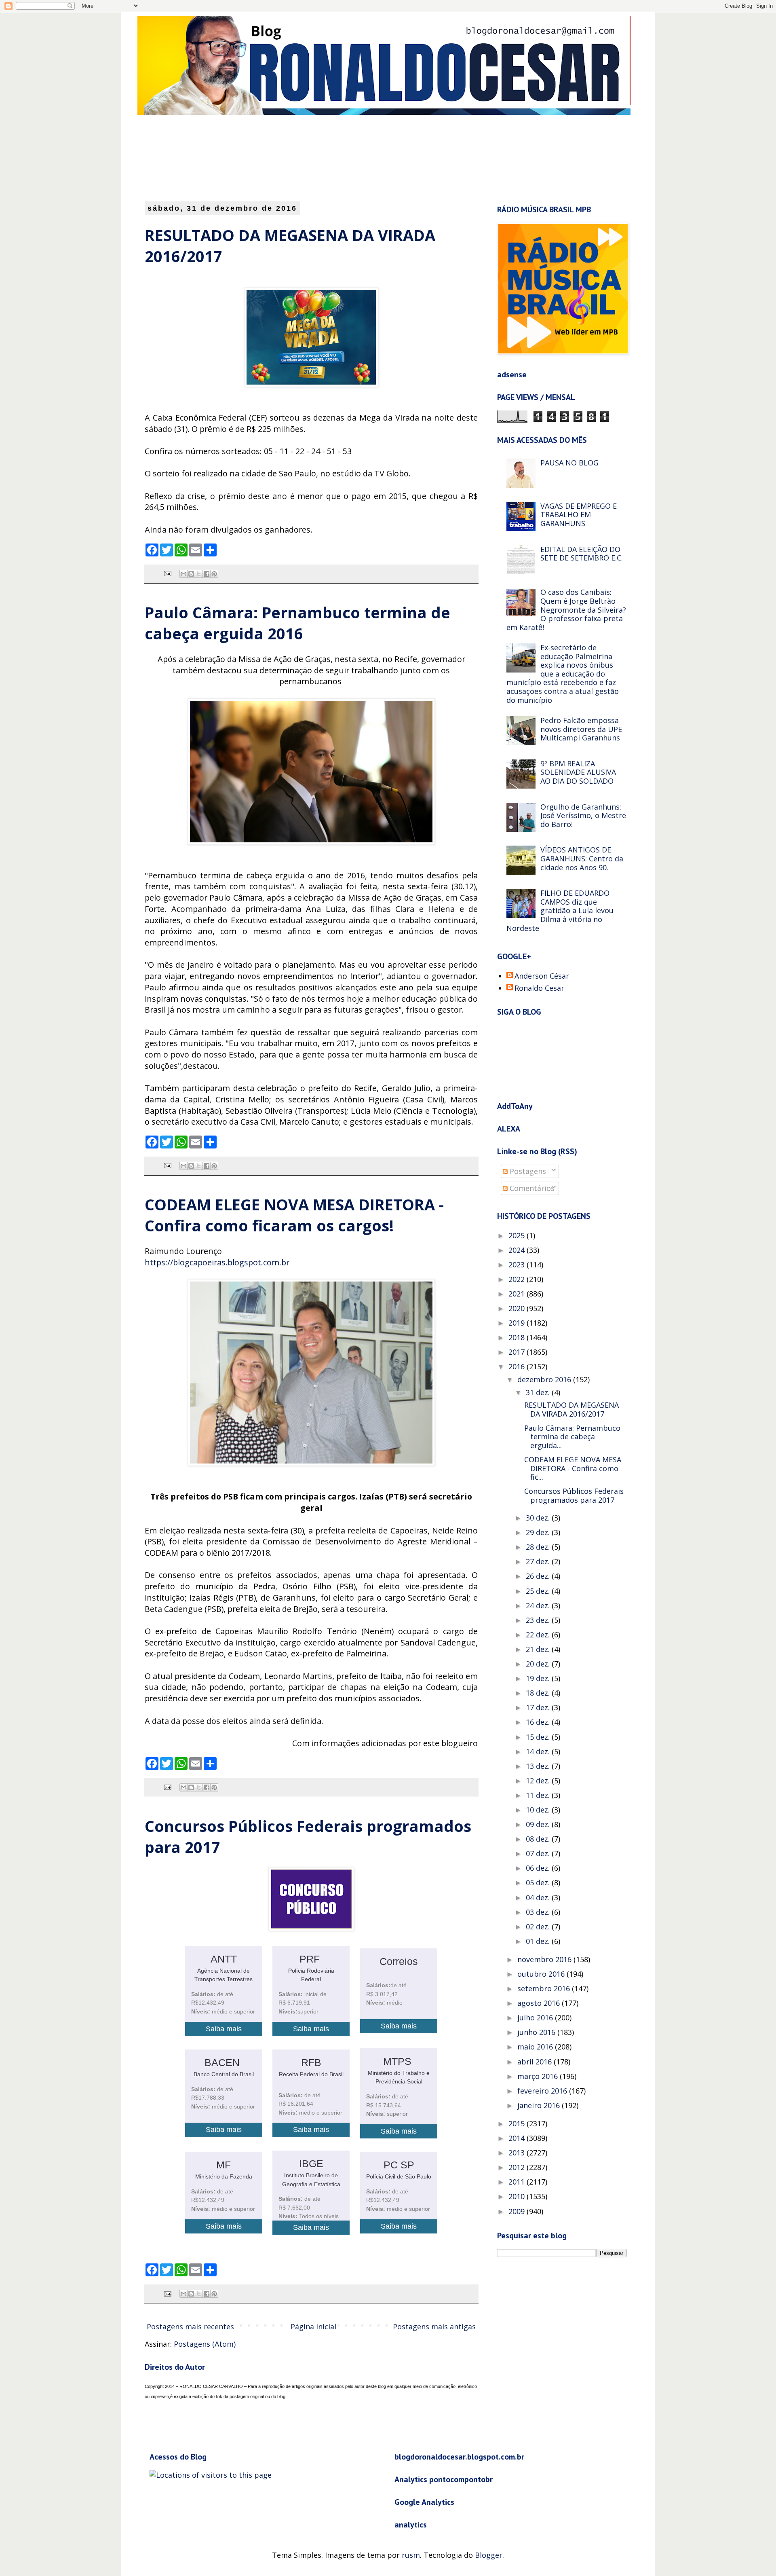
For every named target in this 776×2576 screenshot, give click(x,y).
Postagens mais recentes (190, 2326)
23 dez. (539, 1620)
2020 (518, 1308)
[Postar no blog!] (191, 574)
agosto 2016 (540, 2003)
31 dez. (539, 1392)
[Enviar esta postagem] (167, 573)
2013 (518, 2153)
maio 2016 (536, 2047)
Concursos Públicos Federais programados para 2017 (574, 1495)
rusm (411, 2555)
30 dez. (539, 1518)
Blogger (489, 2555)
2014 (518, 2138)
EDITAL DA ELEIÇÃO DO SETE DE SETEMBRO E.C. (582, 554)
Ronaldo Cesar (539, 988)
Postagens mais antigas (434, 2326)
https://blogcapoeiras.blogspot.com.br (217, 1262)
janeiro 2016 (540, 2105)
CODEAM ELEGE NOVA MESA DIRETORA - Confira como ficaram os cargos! (294, 1215)
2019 (518, 1323)
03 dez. (539, 1912)
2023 (518, 1265)
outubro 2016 (542, 1974)
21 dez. (539, 1649)
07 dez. (539, 1853)
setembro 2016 (545, 1988)
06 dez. (539, 1868)
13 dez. (539, 1766)
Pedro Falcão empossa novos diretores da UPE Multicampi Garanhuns (581, 729)
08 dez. (539, 1839)
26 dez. (539, 1576)
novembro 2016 (545, 1959)
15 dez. (539, 1737)
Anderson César (542, 976)
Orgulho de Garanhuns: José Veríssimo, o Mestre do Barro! (583, 815)
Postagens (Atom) (205, 2344)
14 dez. (539, 1751)
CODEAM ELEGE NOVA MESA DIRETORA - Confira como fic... (573, 1468)
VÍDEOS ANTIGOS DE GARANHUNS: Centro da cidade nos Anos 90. (582, 858)
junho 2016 (537, 2032)
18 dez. (539, 1693)
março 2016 (539, 2076)
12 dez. (539, 1781)
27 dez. (539, 1561)
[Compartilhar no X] (199, 574)
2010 (518, 2196)
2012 (518, 2167)
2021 (518, 1294)
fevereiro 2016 (543, 2091)
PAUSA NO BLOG (569, 463)
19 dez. (539, 1678)
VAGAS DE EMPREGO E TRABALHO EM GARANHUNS (579, 515)
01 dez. (539, 1941)
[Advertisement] (342, 157)
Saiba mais (224, 2029)
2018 (518, 1337)
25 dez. (539, 1591)
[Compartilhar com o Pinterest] (214, 574)
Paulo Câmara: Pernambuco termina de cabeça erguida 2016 (297, 623)
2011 (518, 2182)
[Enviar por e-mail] (183, 574)
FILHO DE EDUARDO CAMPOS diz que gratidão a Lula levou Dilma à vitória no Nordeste (560, 910)
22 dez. (539, 1635)
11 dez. (539, 1795)
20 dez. (539, 1664)
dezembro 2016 (545, 1379)
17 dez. (539, 1707)
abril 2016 (536, 2062)
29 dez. (539, 1532)
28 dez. (539, 1547)
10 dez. (539, 1810)
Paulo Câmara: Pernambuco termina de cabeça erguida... (572, 1437)
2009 (518, 2211)
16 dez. (539, 1722)
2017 (518, 1352)
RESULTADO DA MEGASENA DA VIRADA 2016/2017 (571, 1409)
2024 (518, 1250)
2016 (518, 1366)
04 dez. (539, 1897)
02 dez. (539, 1927)
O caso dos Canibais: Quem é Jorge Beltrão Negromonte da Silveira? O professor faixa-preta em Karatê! (566, 609)
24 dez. (539, 1605)
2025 (518, 1235)
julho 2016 (536, 2018)
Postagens (527, 1171)
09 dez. (539, 1824)
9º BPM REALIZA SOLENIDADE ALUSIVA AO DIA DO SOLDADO (578, 772)
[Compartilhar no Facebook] (207, 574)
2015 (518, 2123)
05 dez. (539, 1882)
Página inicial (313, 2326)
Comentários (531, 1188)
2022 (518, 1279)
